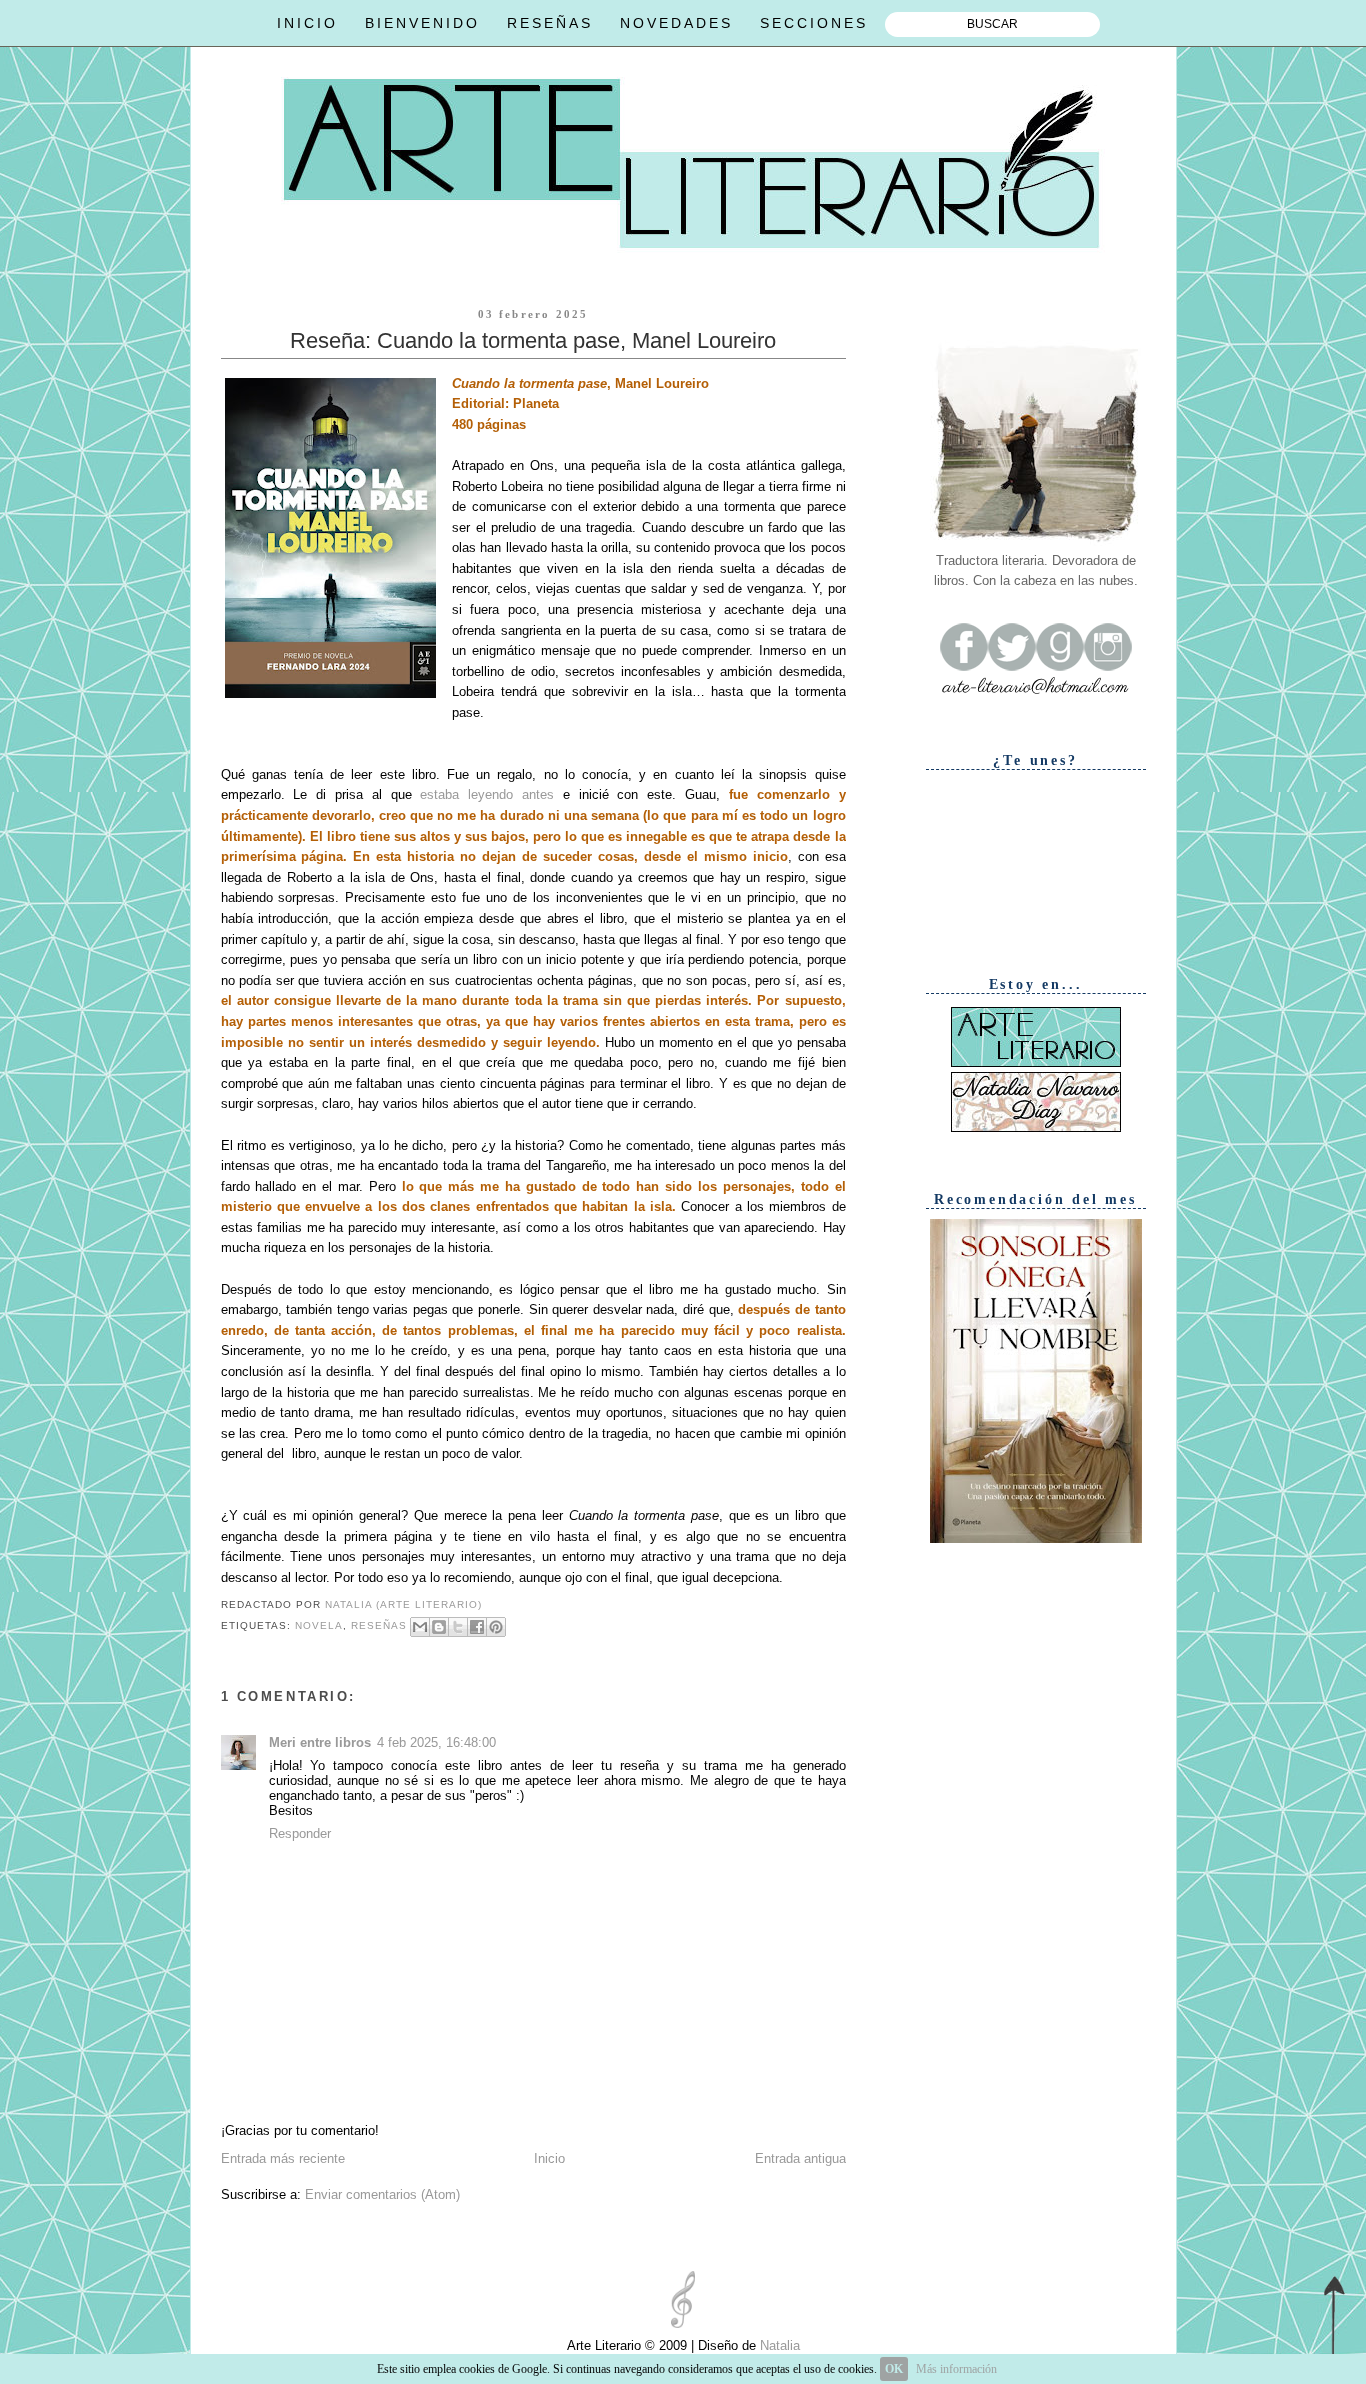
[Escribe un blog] (439, 1627)
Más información (956, 2369)
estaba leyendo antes (487, 794)
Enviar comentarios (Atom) (382, 2194)
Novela (319, 1625)
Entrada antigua (800, 2158)
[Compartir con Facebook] (477, 1627)
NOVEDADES (676, 23)
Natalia (778, 2345)
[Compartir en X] (458, 1627)
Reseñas (379, 1625)
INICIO (307, 23)
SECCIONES (814, 23)
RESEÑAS (550, 23)
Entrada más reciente (283, 2158)
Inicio (549, 2158)
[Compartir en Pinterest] (496, 1627)
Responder (300, 1833)
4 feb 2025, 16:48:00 (436, 1742)
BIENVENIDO (422, 23)
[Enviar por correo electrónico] (420, 1627)
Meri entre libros (320, 1742)
